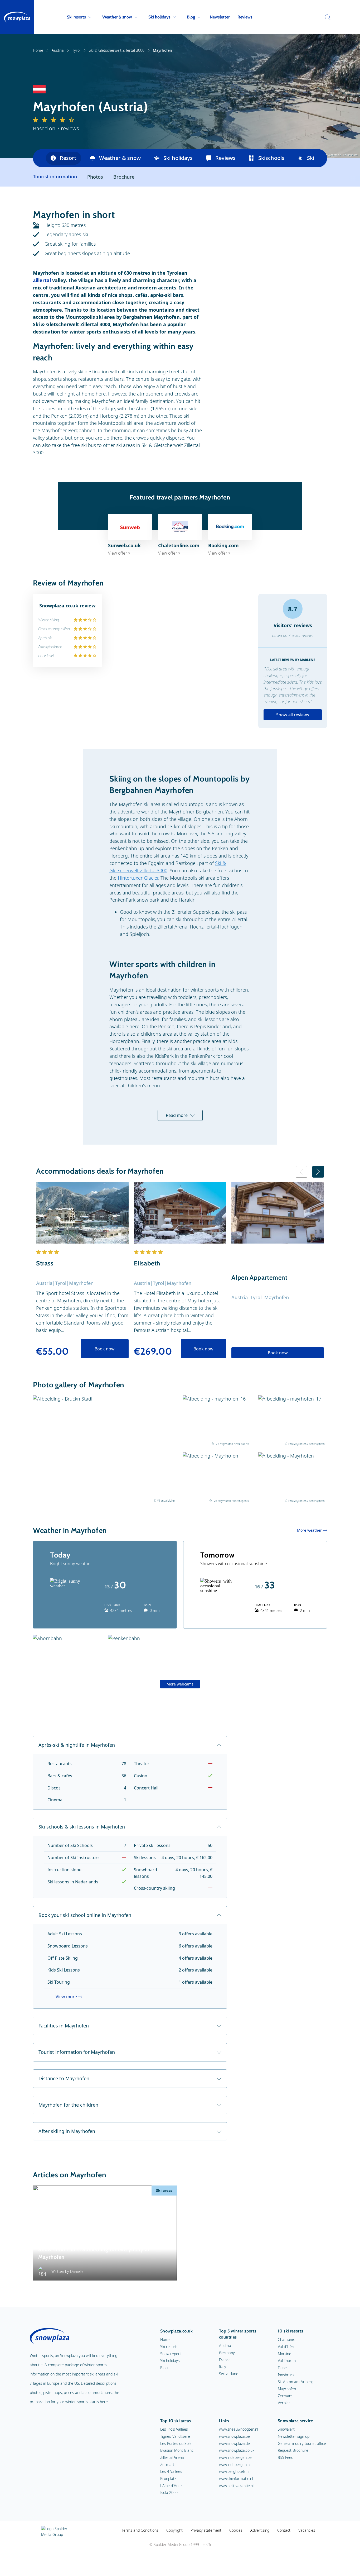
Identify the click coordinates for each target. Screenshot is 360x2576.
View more (66, 1997)
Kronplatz (168, 2479)
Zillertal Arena (172, 927)
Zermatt (285, 2396)
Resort (68, 158)
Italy (223, 2367)
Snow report (171, 2354)
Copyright (174, 2530)
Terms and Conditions (140, 2530)
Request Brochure (293, 2450)
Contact (284, 2530)
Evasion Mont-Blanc (177, 2450)
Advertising (260, 2530)
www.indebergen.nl (235, 2465)
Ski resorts (76, 17)
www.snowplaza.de (234, 2443)
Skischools (271, 158)
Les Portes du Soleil (177, 2443)
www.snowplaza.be (234, 2436)
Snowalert (286, 2429)
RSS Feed (286, 2457)
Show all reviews (293, 715)
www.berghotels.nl (234, 2471)
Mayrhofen (287, 2389)
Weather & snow (117, 17)
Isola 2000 (169, 2492)
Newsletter (220, 17)
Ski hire (316, 158)
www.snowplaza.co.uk (237, 2450)
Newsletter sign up (294, 2436)
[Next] (318, 1172)
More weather (309, 1530)
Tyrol (76, 50)
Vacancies (307, 2530)
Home (38, 50)
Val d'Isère (287, 2347)
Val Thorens (288, 2361)
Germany (227, 2353)
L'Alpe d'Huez (171, 2486)
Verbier (284, 2403)
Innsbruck (286, 2375)
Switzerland (229, 2374)
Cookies (236, 2530)
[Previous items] (39, 158)
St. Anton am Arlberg (296, 2382)
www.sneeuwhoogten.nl (239, 2429)
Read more (177, 1115)
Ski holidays (159, 17)
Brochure (124, 177)
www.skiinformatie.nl (236, 2479)
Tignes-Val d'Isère (175, 2436)
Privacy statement (206, 2530)
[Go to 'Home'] (17, 17)
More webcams (180, 1684)
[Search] (326, 17)
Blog (191, 17)
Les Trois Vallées (174, 2429)
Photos (95, 177)
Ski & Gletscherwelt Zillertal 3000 (117, 50)
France (225, 2360)
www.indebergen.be (235, 2457)
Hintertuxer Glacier (138, 878)
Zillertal (42, 280)
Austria (58, 50)
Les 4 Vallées (171, 2471)
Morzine (284, 2354)
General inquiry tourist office (302, 2443)
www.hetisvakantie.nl (236, 2486)
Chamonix (286, 2339)
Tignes (283, 2368)
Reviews (245, 17)
